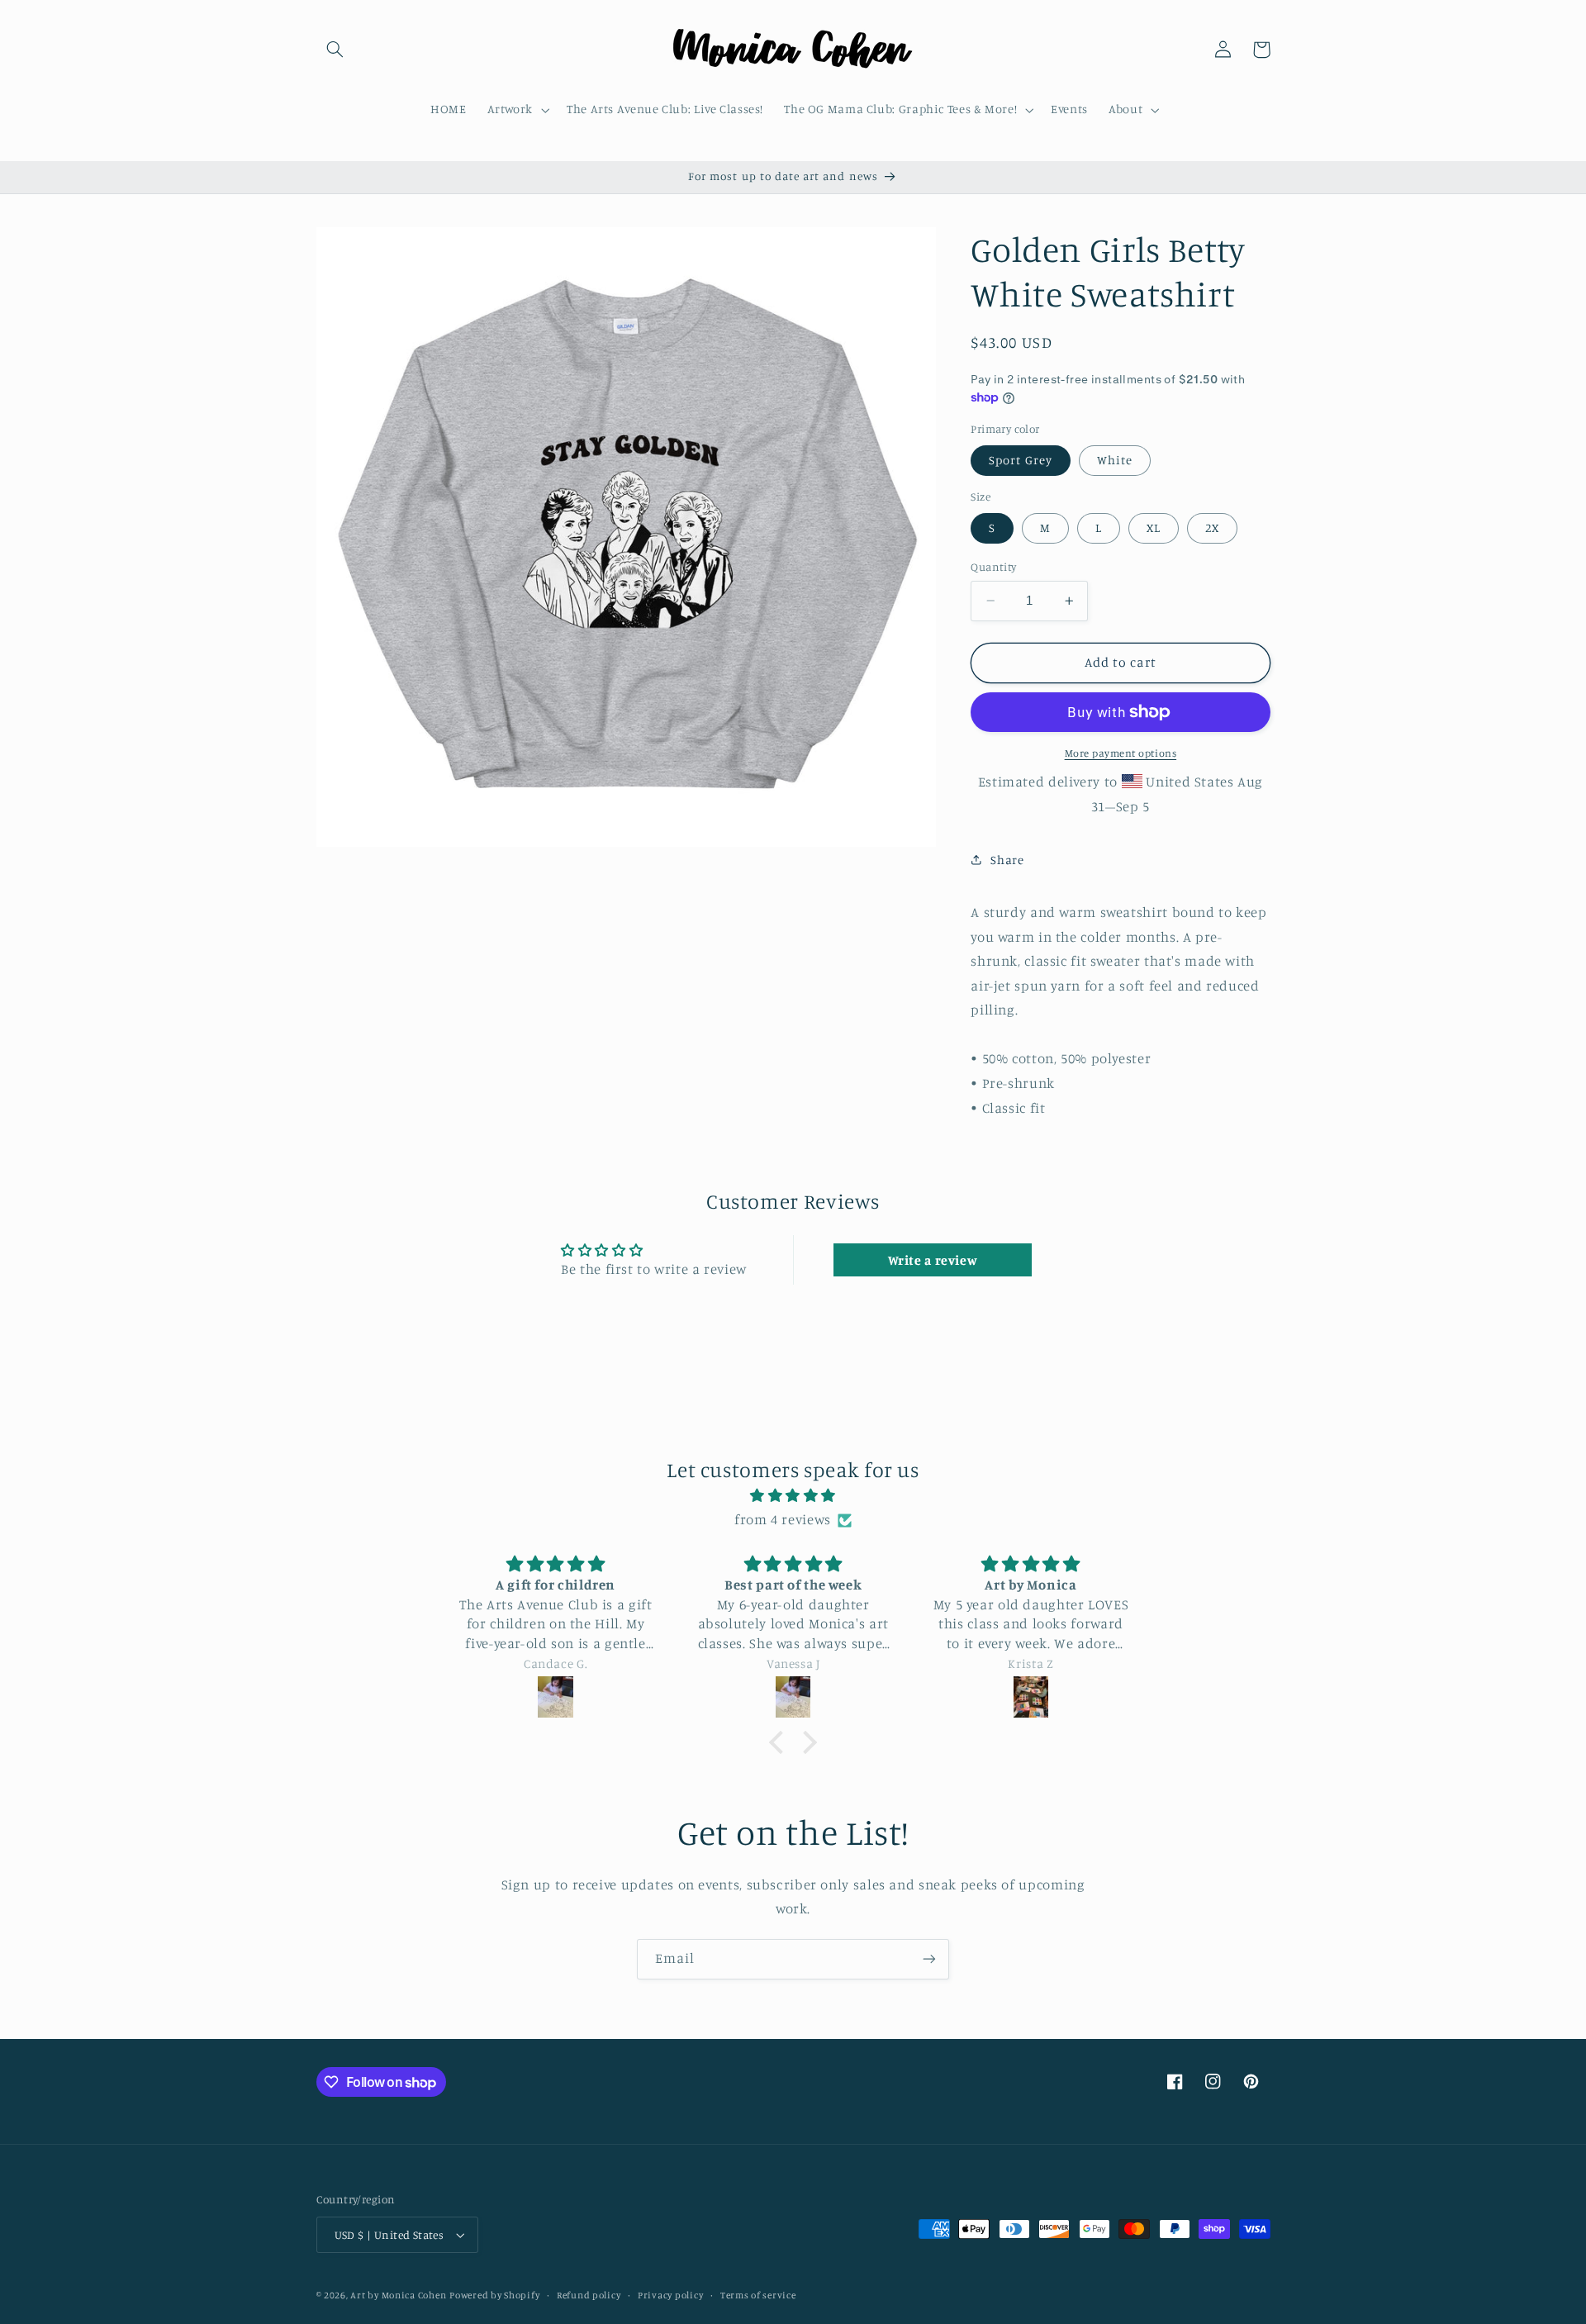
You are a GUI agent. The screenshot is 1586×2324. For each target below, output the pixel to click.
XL (1154, 528)
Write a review (933, 1260)
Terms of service (758, 2295)
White (1115, 460)
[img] (793, 1496)
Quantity (993, 567)
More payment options (1121, 753)
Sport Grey (1021, 460)
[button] (335, 50)
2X (1212, 528)
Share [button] (1007, 859)
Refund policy (589, 2295)
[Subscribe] (929, 1959)
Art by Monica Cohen (398, 2295)
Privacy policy (670, 2295)
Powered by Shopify (494, 2295)
